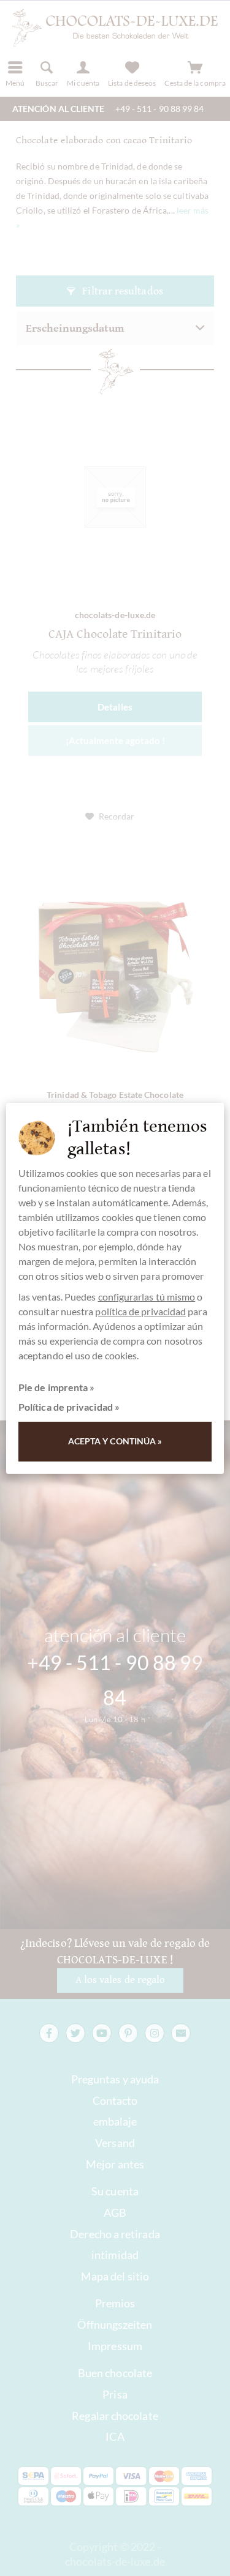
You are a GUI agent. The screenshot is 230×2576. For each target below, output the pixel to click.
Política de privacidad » (69, 1407)
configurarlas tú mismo (147, 1297)
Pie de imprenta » (56, 1387)
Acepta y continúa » (115, 1441)
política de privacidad (140, 1311)
